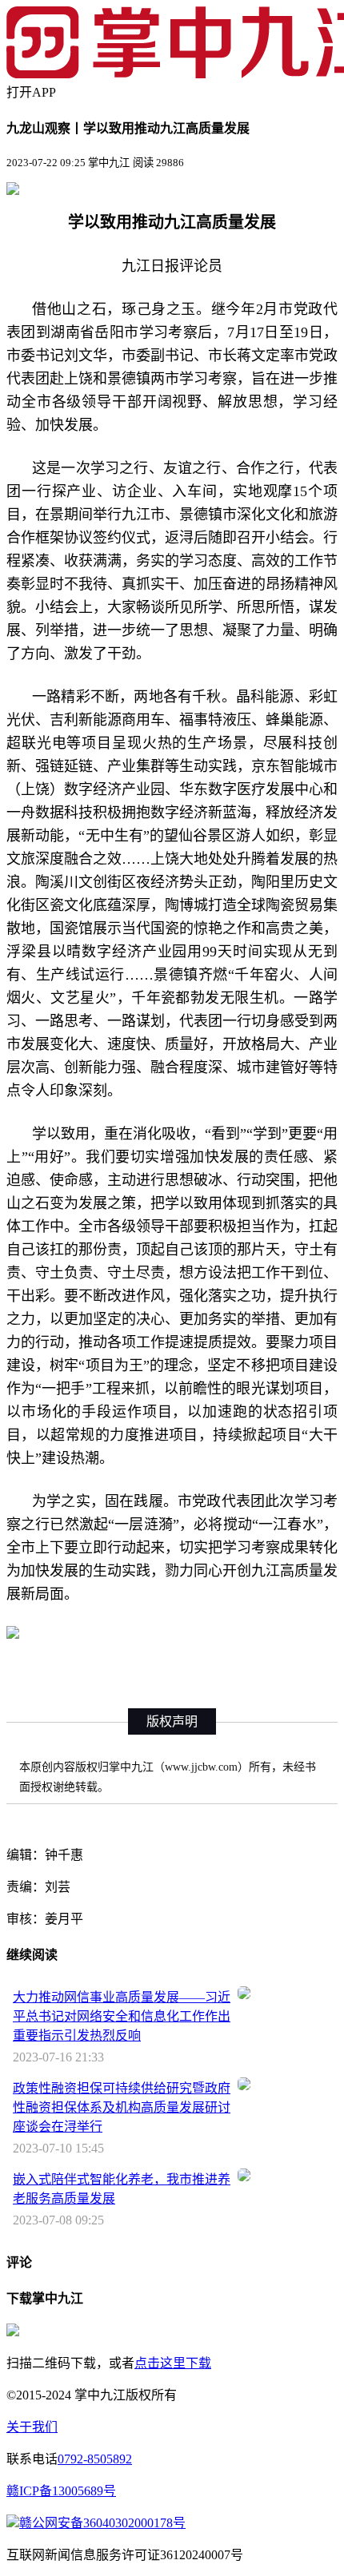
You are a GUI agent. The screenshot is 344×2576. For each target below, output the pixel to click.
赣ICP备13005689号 (61, 2491)
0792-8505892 (95, 2459)
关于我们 (32, 2427)
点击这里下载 (173, 2363)
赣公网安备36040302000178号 (102, 2523)
